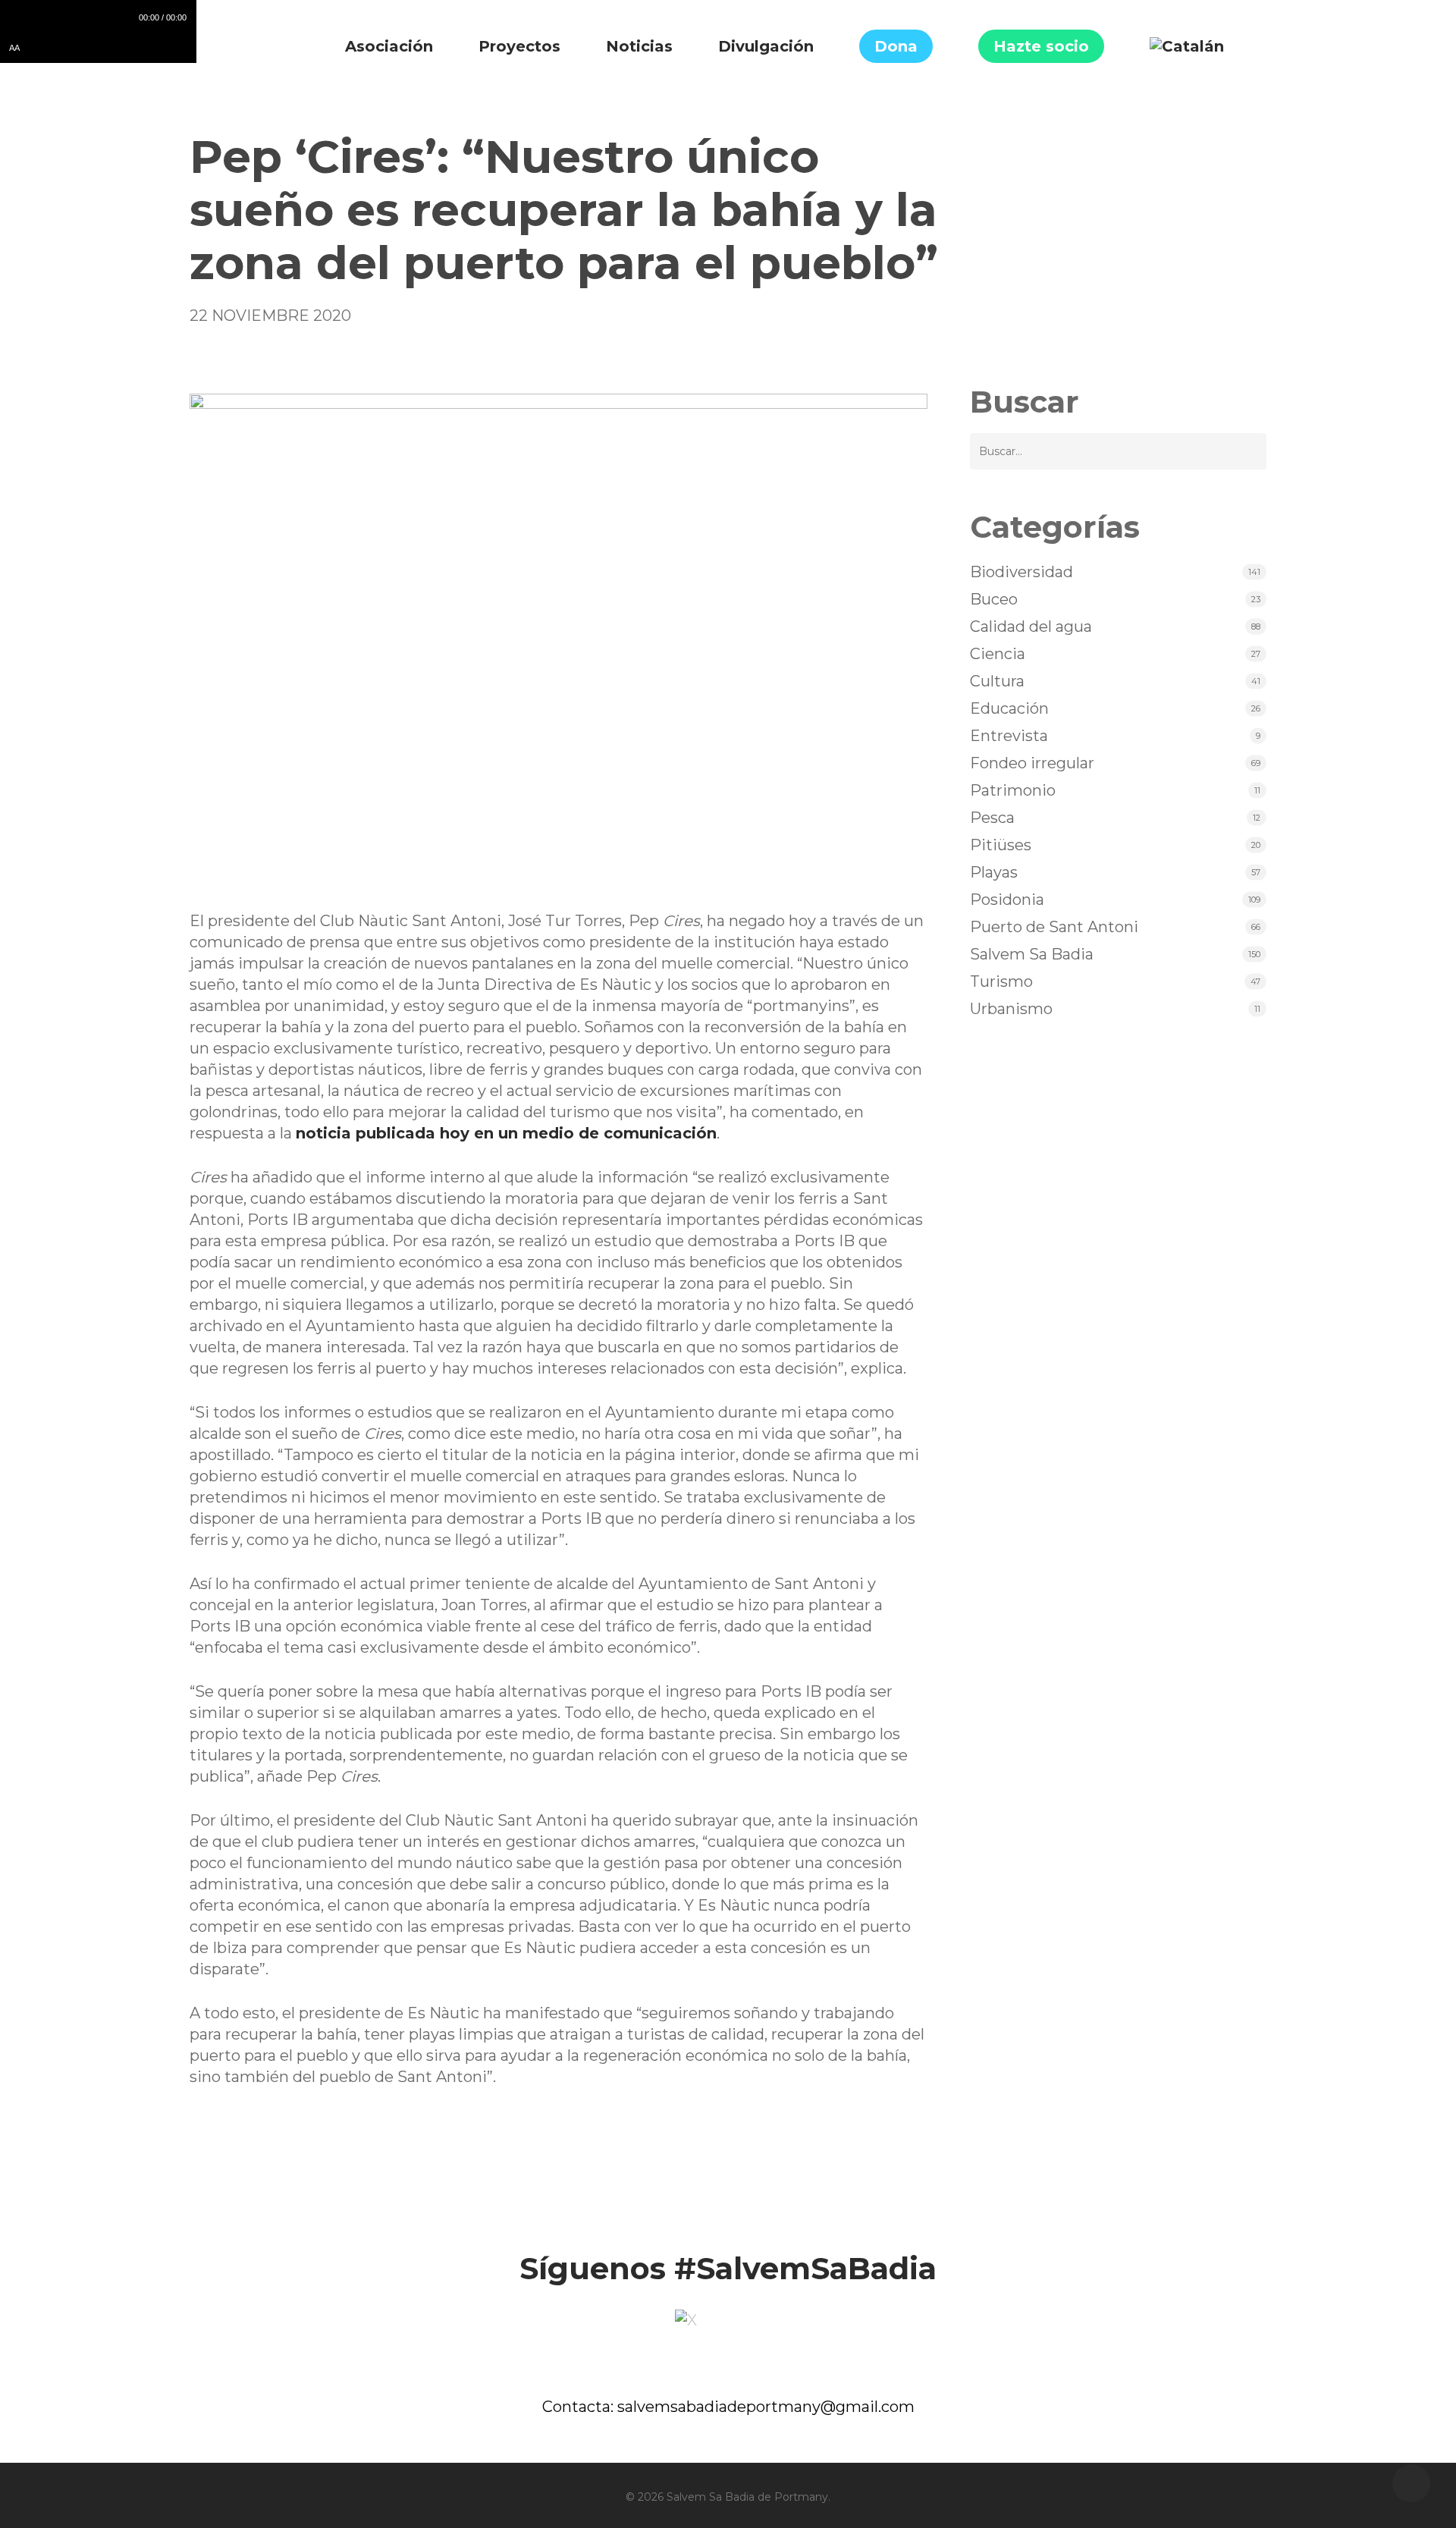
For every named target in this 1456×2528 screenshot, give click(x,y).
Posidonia (1007, 900)
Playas (994, 872)
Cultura (997, 681)
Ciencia (998, 654)
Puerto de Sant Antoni (1054, 927)
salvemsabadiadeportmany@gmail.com (766, 2407)
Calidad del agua (1031, 627)
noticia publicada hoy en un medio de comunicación (506, 1133)
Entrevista (1009, 736)
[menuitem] (1187, 46)
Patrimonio (1013, 790)
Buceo (994, 599)
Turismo (1001, 981)
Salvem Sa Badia (1032, 954)
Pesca (992, 818)
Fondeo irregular (1032, 763)
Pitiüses (1001, 845)
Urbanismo (1011, 1009)
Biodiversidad (1021, 572)
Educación (1009, 708)
